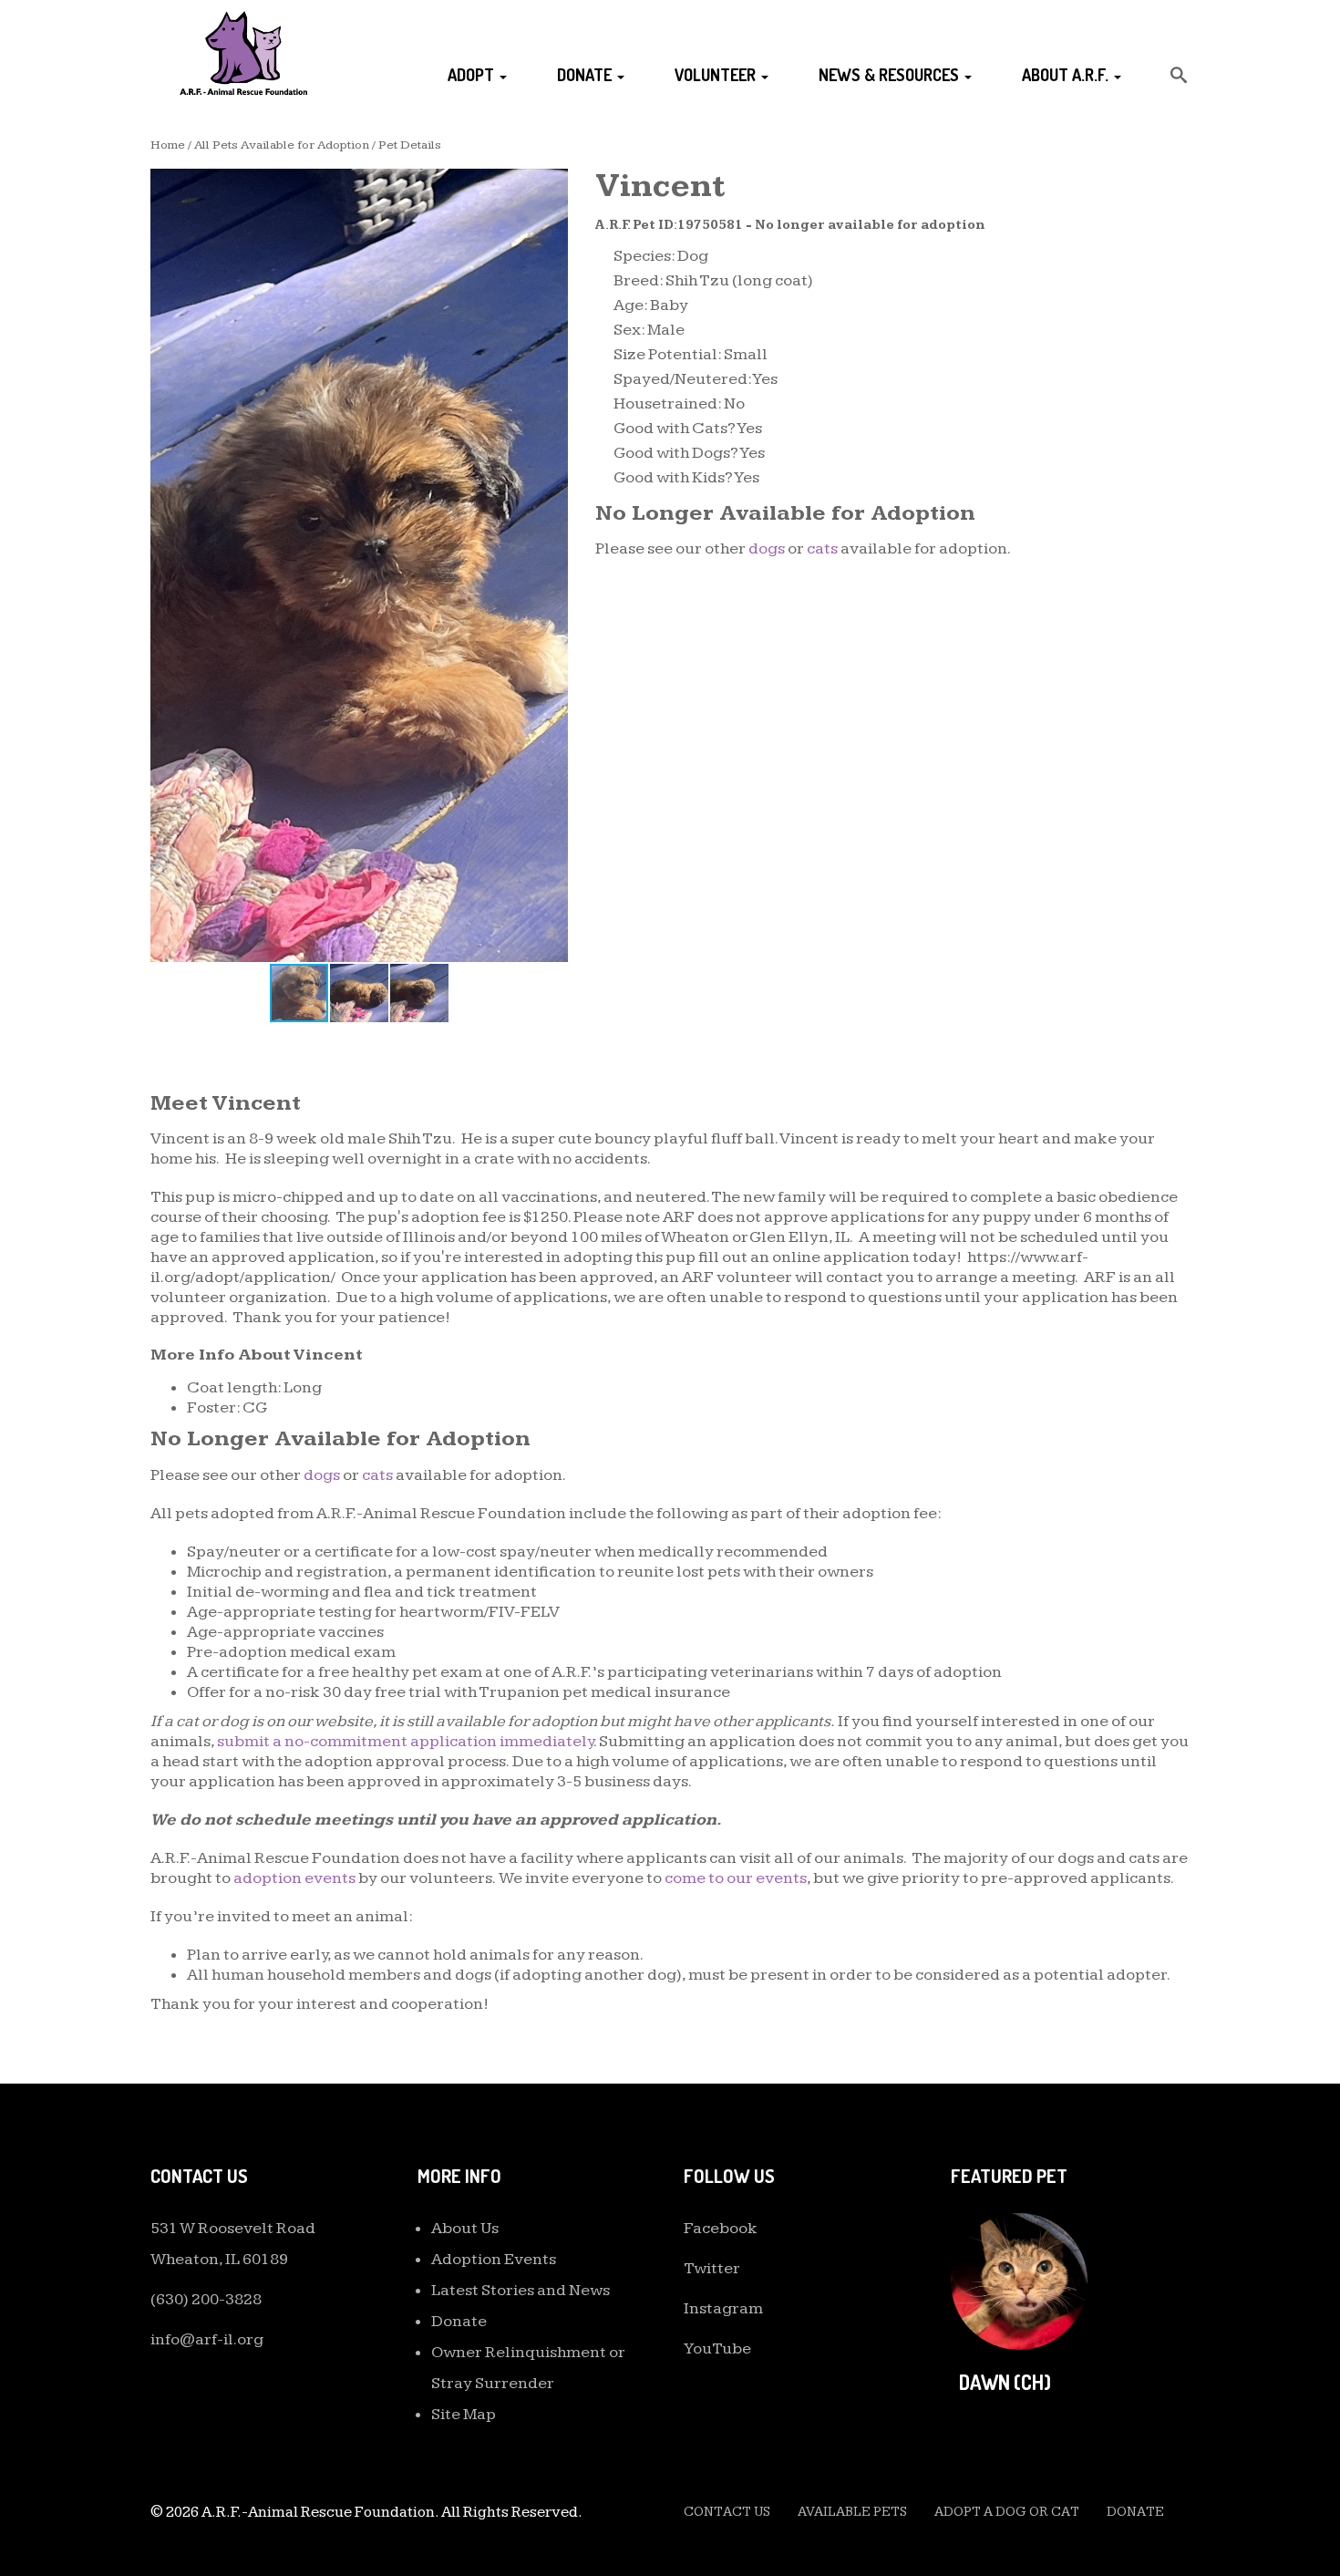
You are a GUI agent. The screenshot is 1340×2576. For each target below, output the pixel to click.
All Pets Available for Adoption (282, 145)
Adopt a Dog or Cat (1007, 2512)
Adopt (473, 75)
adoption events (294, 1878)
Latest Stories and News (521, 2290)
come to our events (736, 1878)
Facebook (721, 2228)
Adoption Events (494, 2259)
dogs (767, 548)
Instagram (723, 2308)
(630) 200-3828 (206, 2299)
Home (168, 145)
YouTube (717, 2348)
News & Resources (891, 75)
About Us (465, 2228)
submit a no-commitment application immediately (405, 1741)
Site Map (464, 2414)
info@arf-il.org (207, 2339)
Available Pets (852, 2512)
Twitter (712, 2268)
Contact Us (727, 2512)
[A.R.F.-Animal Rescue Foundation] (243, 52)
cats (822, 548)
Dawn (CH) (1005, 2382)
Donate (586, 75)
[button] (551, 185)
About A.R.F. (1067, 75)
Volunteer (717, 75)
